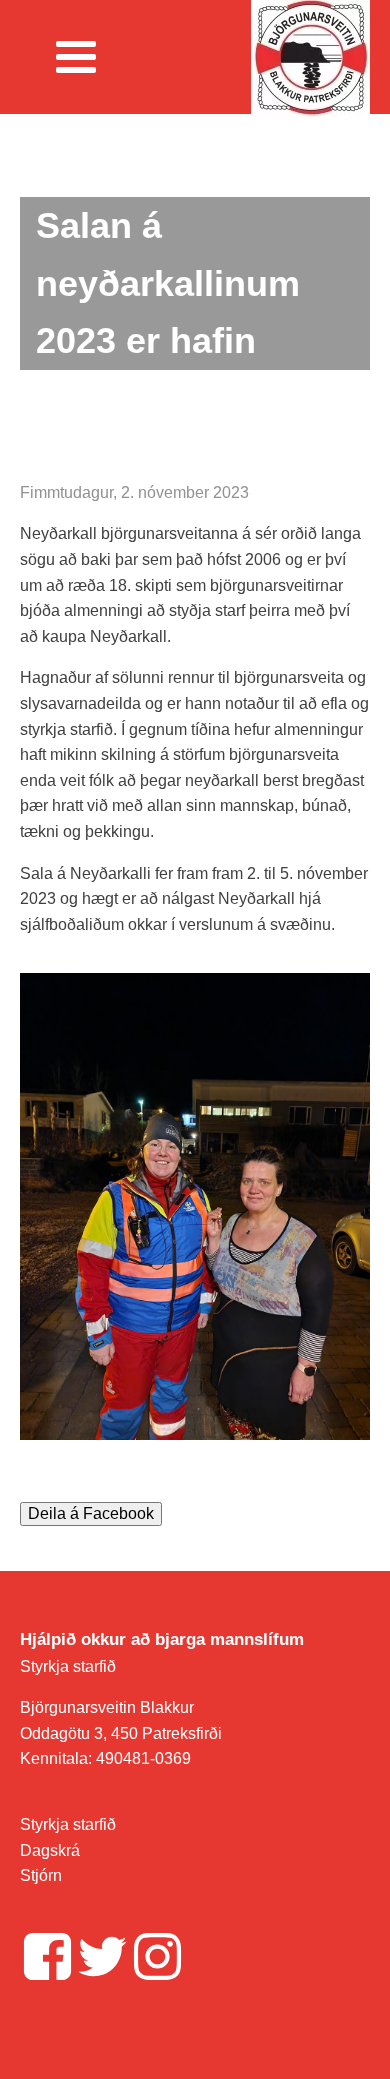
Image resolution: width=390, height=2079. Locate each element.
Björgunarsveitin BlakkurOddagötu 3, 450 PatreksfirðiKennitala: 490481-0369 (121, 1733)
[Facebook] (47, 1956)
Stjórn (41, 1875)
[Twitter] (102, 1956)
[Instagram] (157, 1956)
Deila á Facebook (91, 1513)
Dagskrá (50, 1850)
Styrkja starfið (68, 1666)
